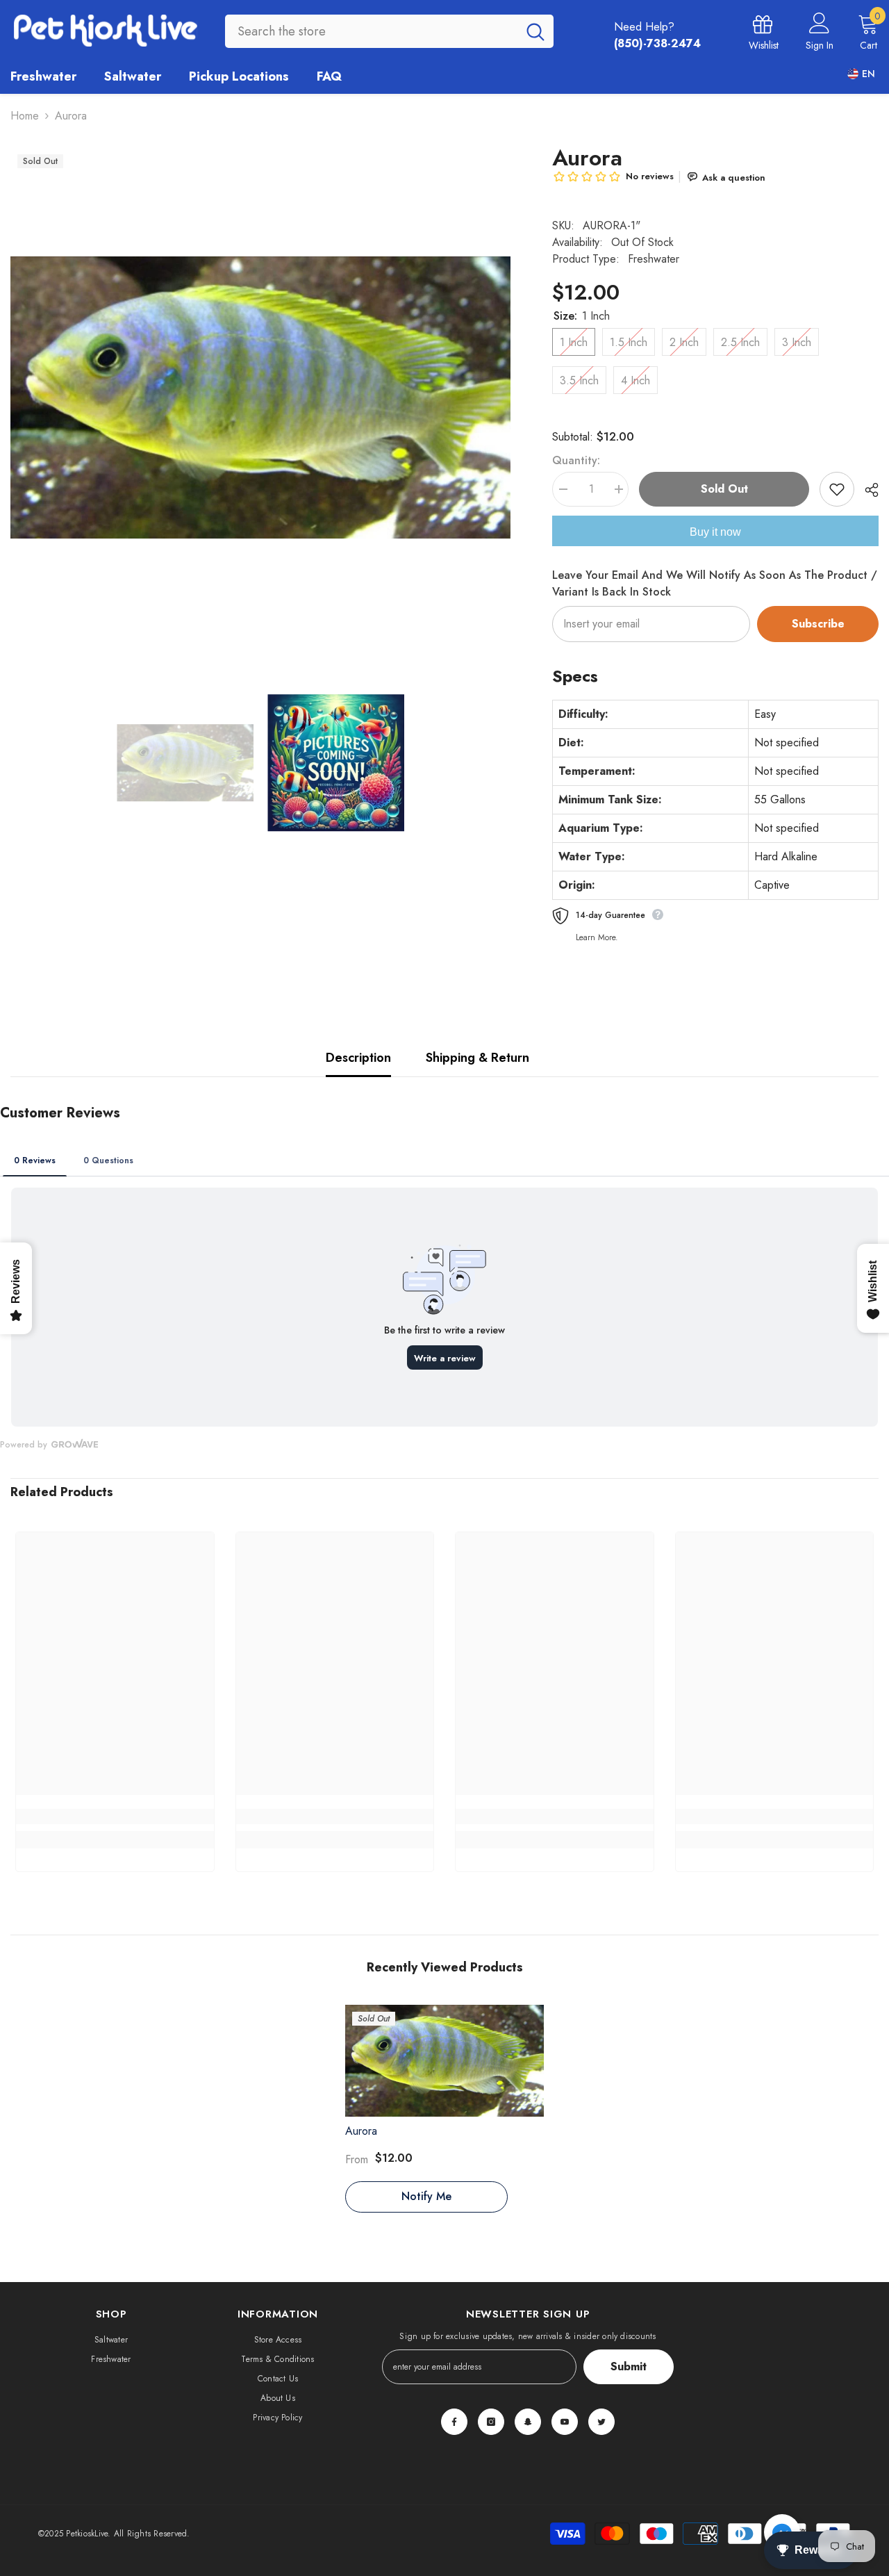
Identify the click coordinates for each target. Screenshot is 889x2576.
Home (25, 116)
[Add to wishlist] (837, 489)
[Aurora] (445, 2061)
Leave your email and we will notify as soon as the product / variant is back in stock (715, 583)
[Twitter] (601, 2422)
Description (358, 1058)
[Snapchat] (528, 2422)
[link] (115, 1816)
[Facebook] (454, 2422)
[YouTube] (565, 2422)
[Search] (389, 31)
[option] (260, 397)
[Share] (866, 490)
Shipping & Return (477, 1058)
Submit (629, 2366)
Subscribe (818, 624)
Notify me (426, 2196)
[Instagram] (491, 2422)
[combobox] (371, 31)
